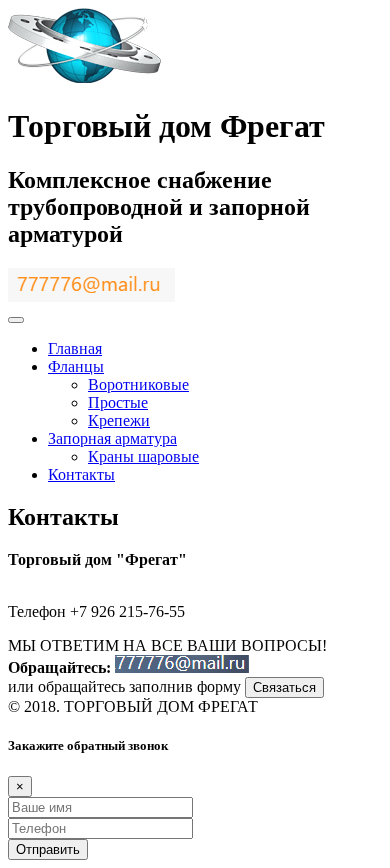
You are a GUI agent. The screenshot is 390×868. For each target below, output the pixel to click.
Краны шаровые (143, 456)
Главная (75, 348)
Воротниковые (138, 384)
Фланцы (76, 366)
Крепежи (119, 420)
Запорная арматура (112, 438)
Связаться (284, 687)
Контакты (81, 474)
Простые (118, 402)
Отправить (48, 849)
